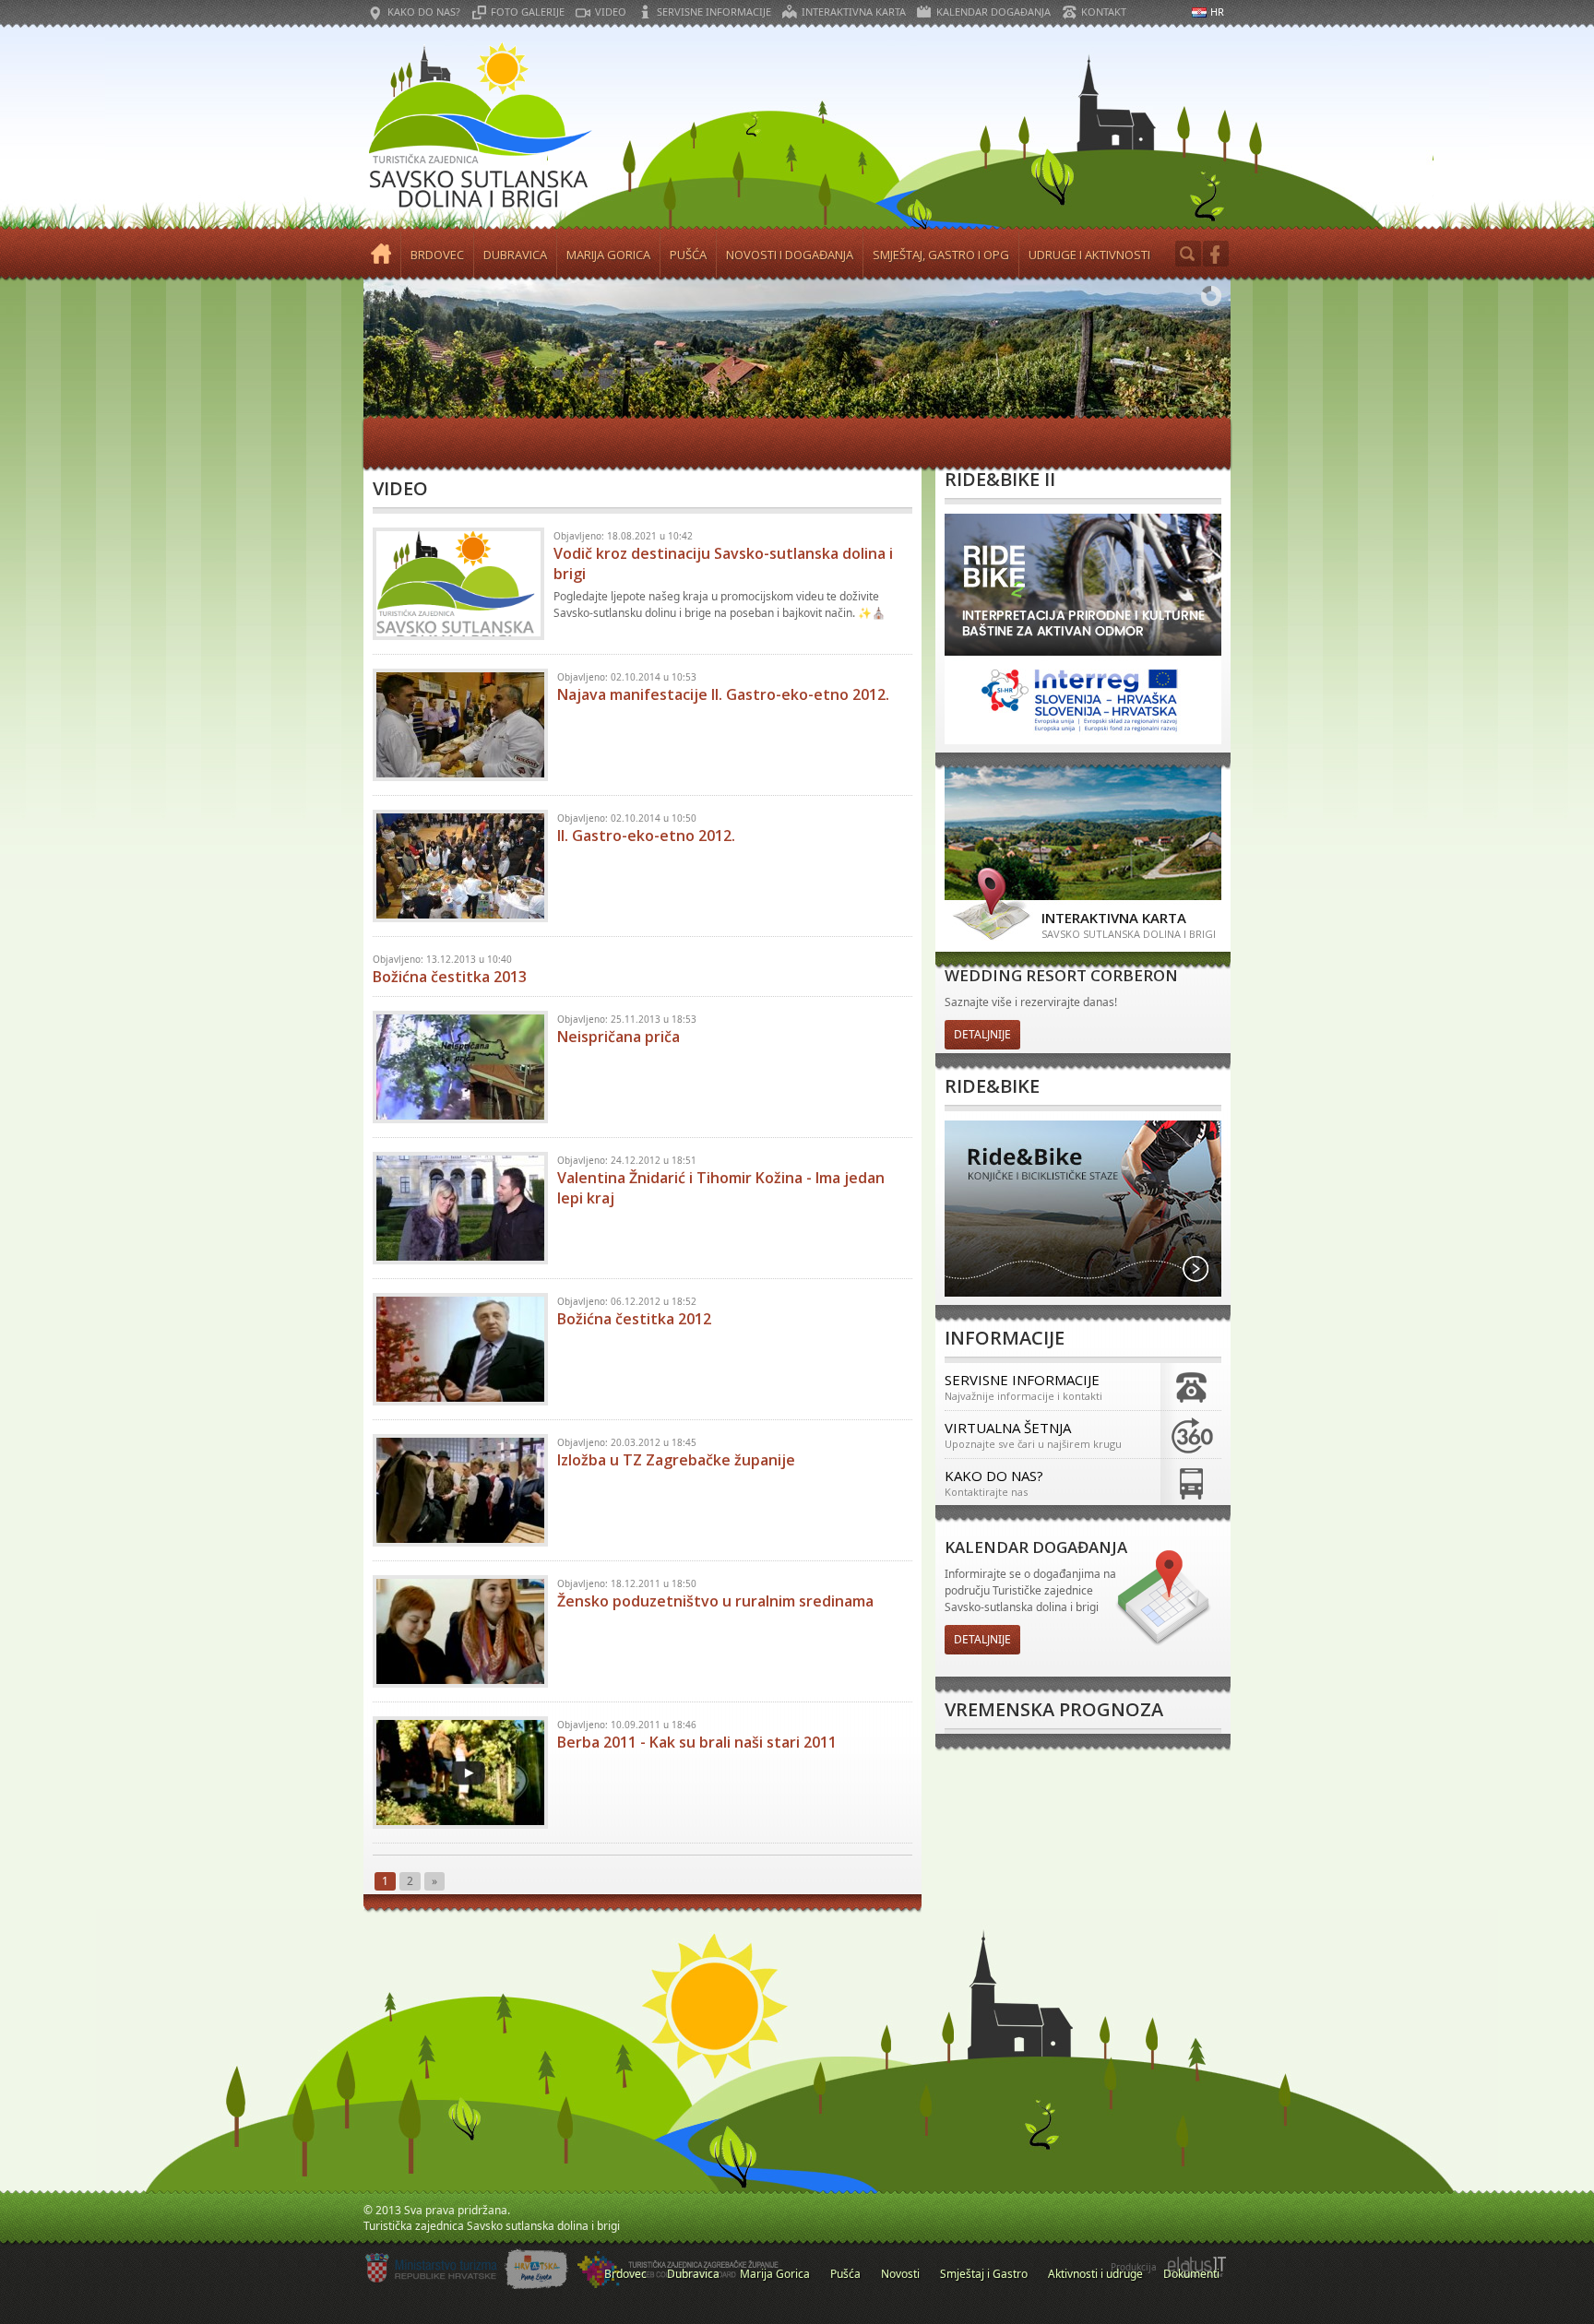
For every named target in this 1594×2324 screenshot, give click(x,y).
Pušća (688, 255)
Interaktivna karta (854, 12)
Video (611, 12)
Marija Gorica (608, 255)
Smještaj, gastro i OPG (941, 255)
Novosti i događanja (790, 255)
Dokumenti (1191, 2274)
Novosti (900, 2274)
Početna (382, 255)
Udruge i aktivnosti (1089, 255)
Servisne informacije (714, 12)
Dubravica (515, 255)
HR (1217, 12)
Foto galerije (528, 12)
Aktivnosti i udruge (1095, 2274)
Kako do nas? (424, 12)
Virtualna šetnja (1033, 1435)
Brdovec (437, 255)
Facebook (1216, 254)
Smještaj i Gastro (984, 2274)
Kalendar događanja (993, 12)
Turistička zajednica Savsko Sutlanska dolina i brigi (479, 127)
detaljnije (982, 1034)
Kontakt (1104, 12)
